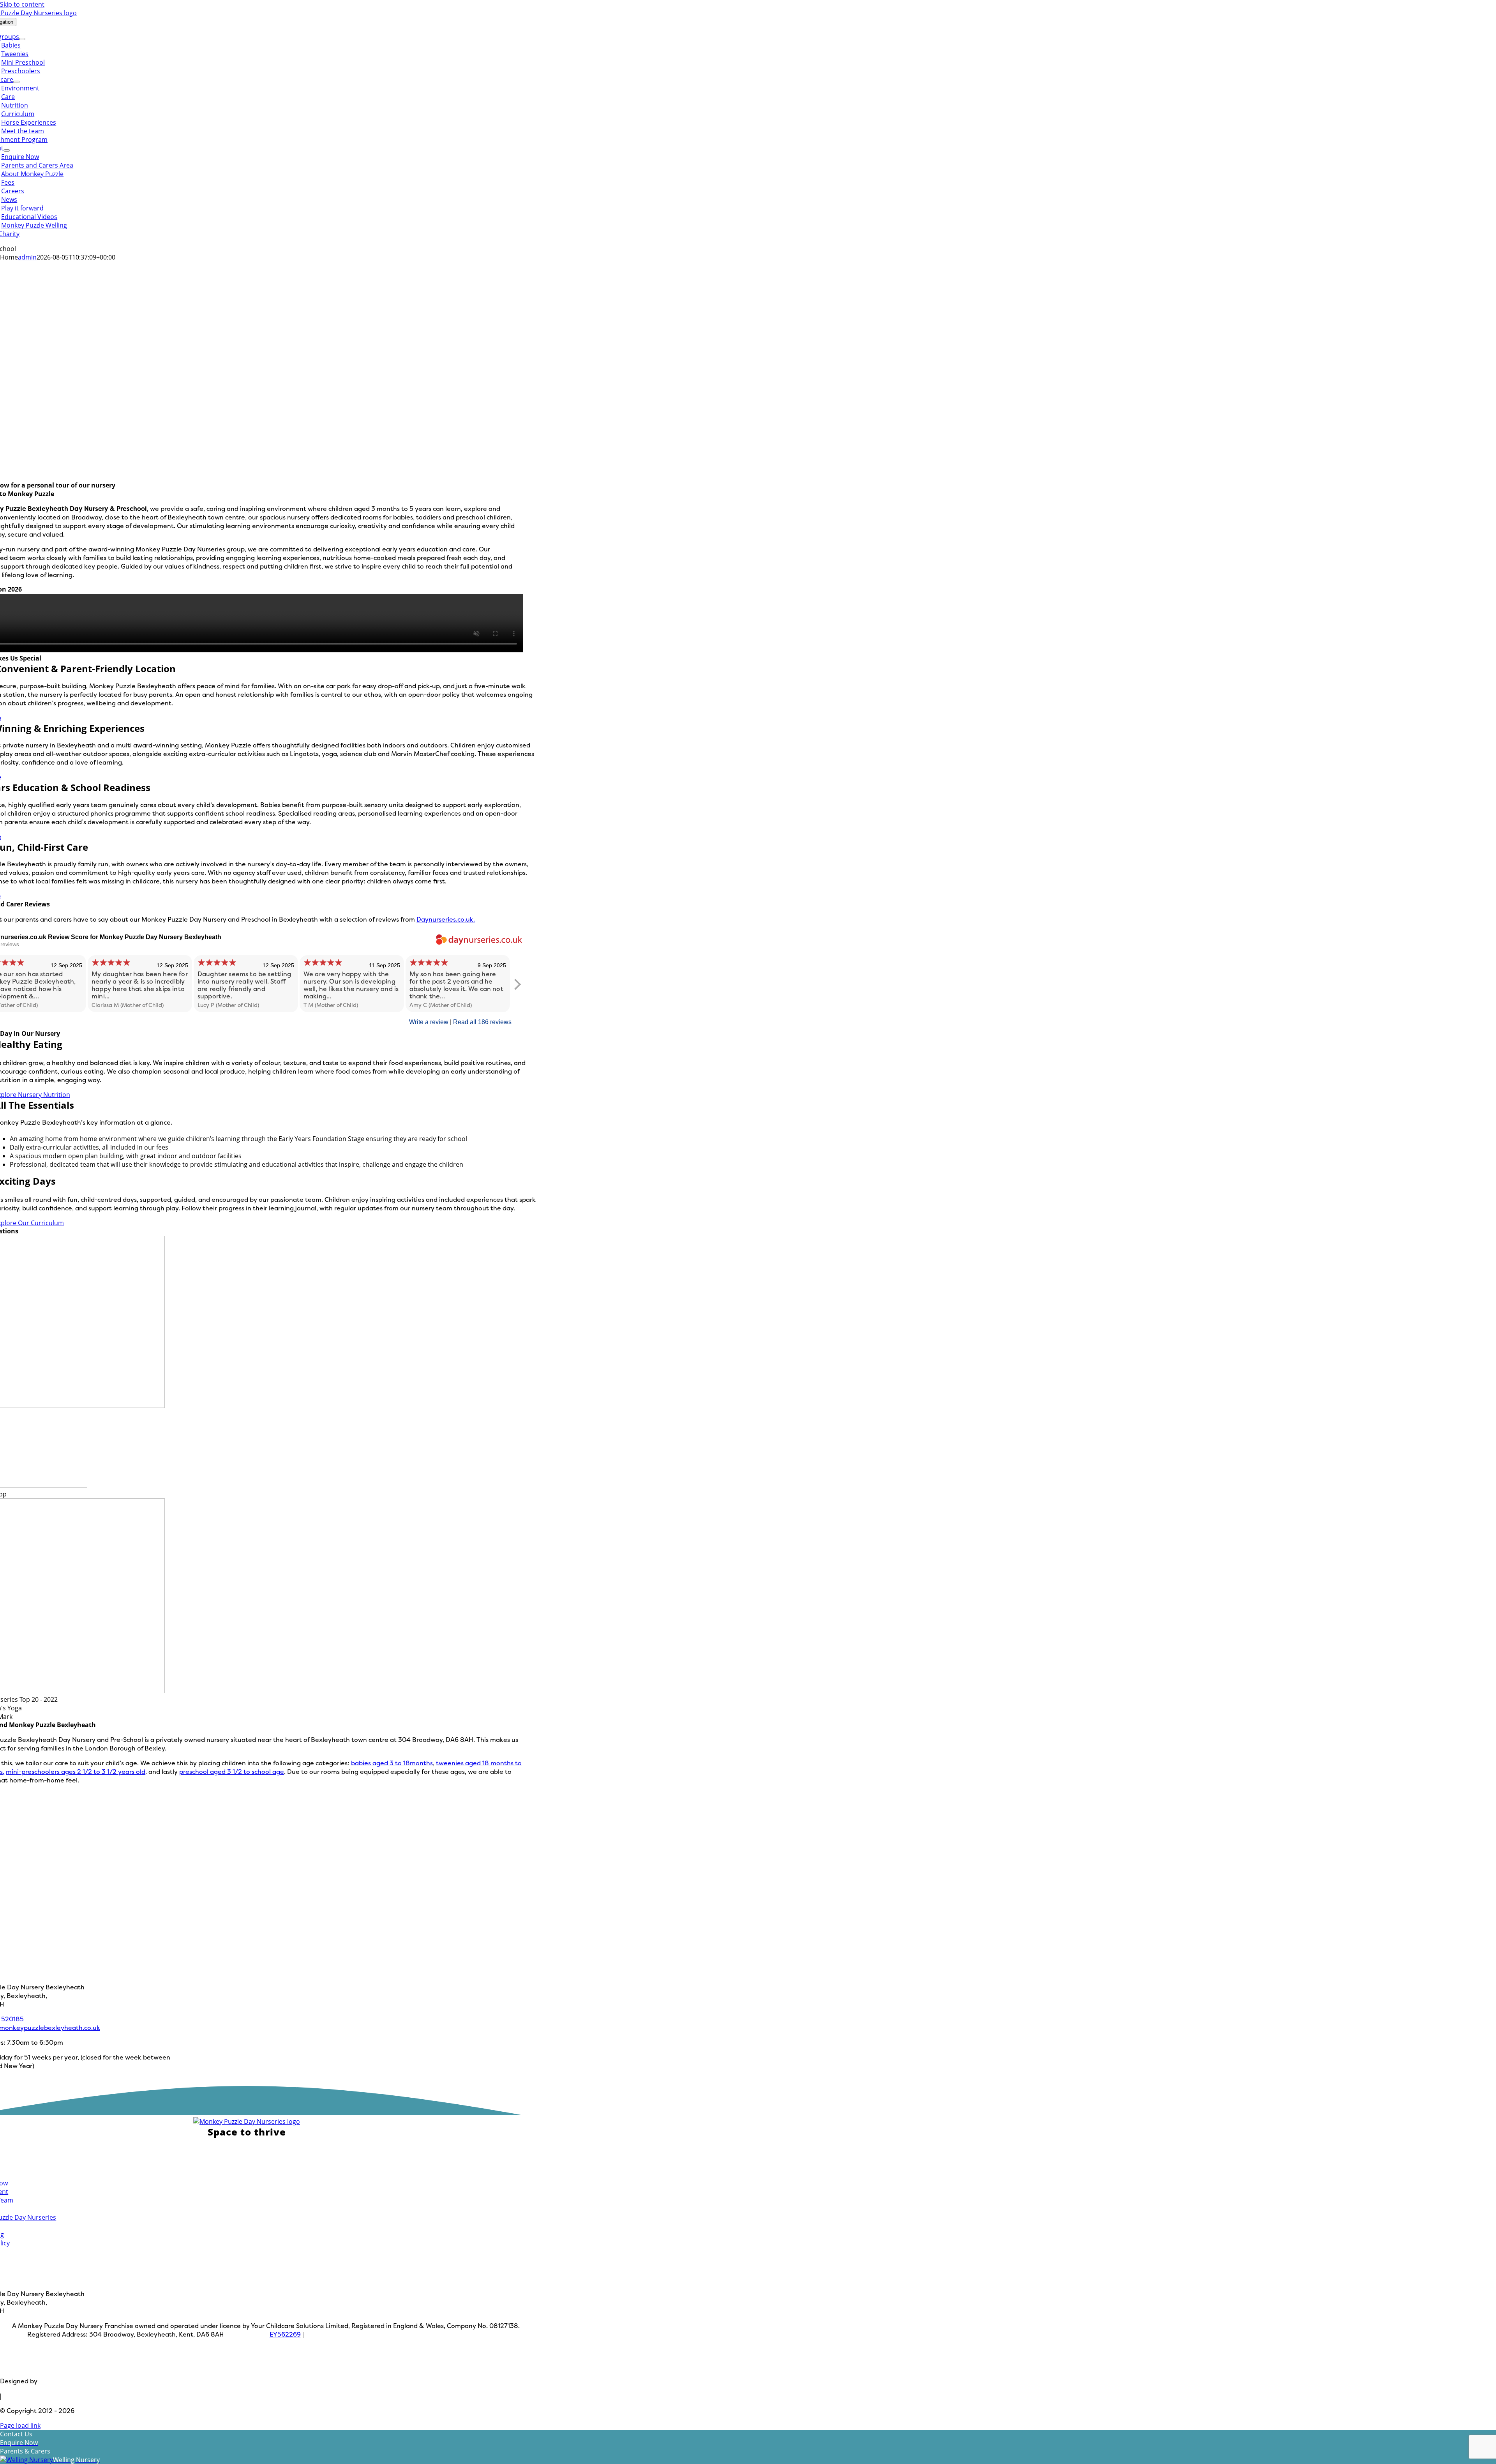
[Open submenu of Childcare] (16, 82)
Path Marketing (63, 2381)
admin (27, 257)
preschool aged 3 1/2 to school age (232, 1772)
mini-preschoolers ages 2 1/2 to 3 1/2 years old (76, 1772)
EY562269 (285, 2334)
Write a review (429, 1022)
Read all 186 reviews (482, 1022)
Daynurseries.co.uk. (446, 919)
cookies (342, 2366)
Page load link (20, 2425)
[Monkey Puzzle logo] (247, 2121)
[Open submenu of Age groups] (22, 39)
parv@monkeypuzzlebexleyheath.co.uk (386, 2334)
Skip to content (22, 4)
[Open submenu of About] (7, 150)
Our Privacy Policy (478, 2334)
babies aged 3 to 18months (392, 1763)
